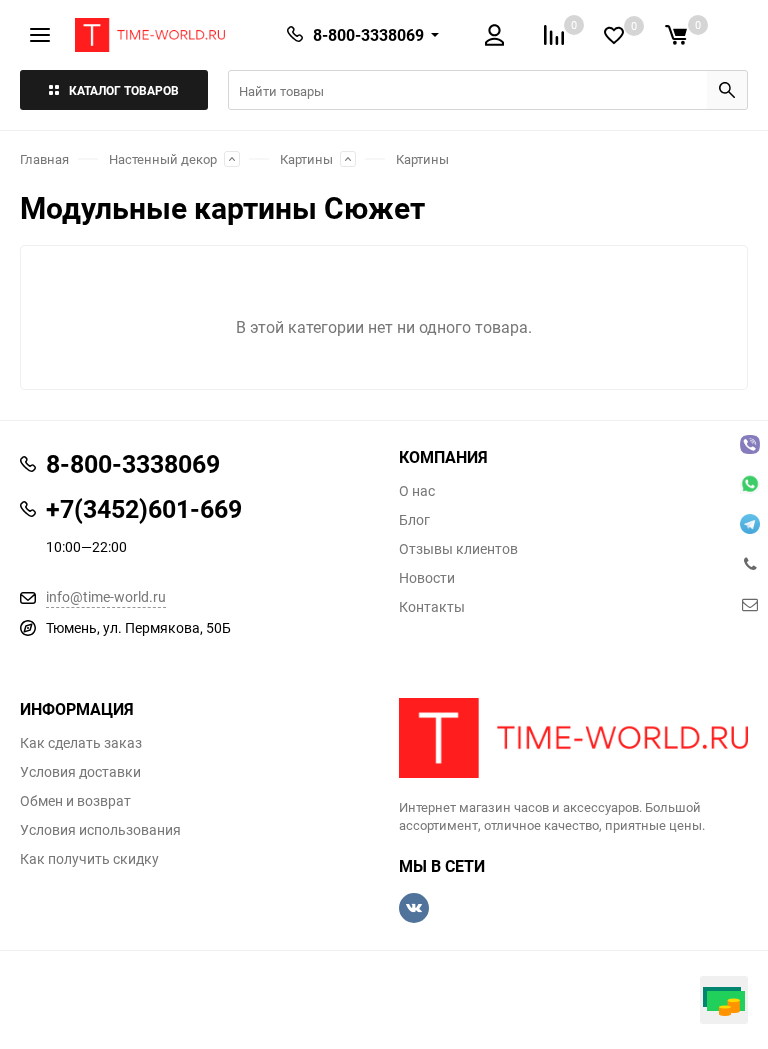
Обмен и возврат (75, 801)
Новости (427, 578)
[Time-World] (573, 738)
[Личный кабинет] (494, 35)
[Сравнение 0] (554, 35)
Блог (414, 520)
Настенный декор (163, 159)
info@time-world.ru (106, 596)
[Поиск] (727, 90)
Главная (44, 159)
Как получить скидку (89, 859)
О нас (417, 491)
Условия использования (100, 830)
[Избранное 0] (614, 35)
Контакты (432, 607)
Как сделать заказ (81, 743)
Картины (306, 159)
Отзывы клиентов (458, 549)
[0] (676, 35)
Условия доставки (80, 772)
